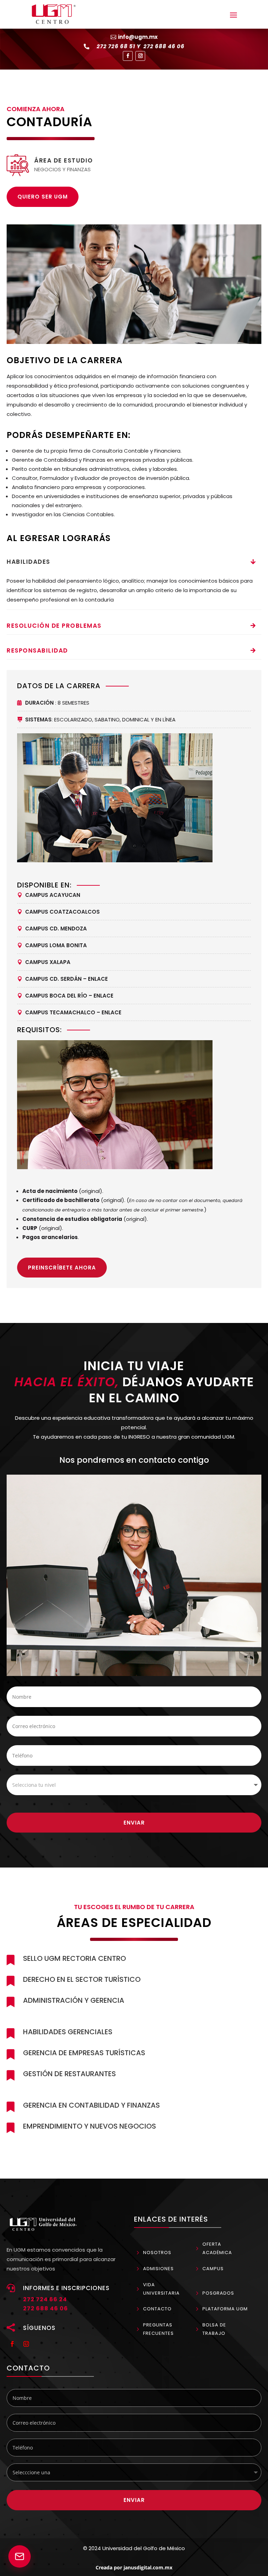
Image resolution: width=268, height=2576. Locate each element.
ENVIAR (134, 1823)
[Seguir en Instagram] (140, 56)
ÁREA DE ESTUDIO (64, 160)
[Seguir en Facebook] (128, 56)
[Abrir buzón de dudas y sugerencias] (20, 2556)
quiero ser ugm (43, 197)
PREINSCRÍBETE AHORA (62, 1268)
